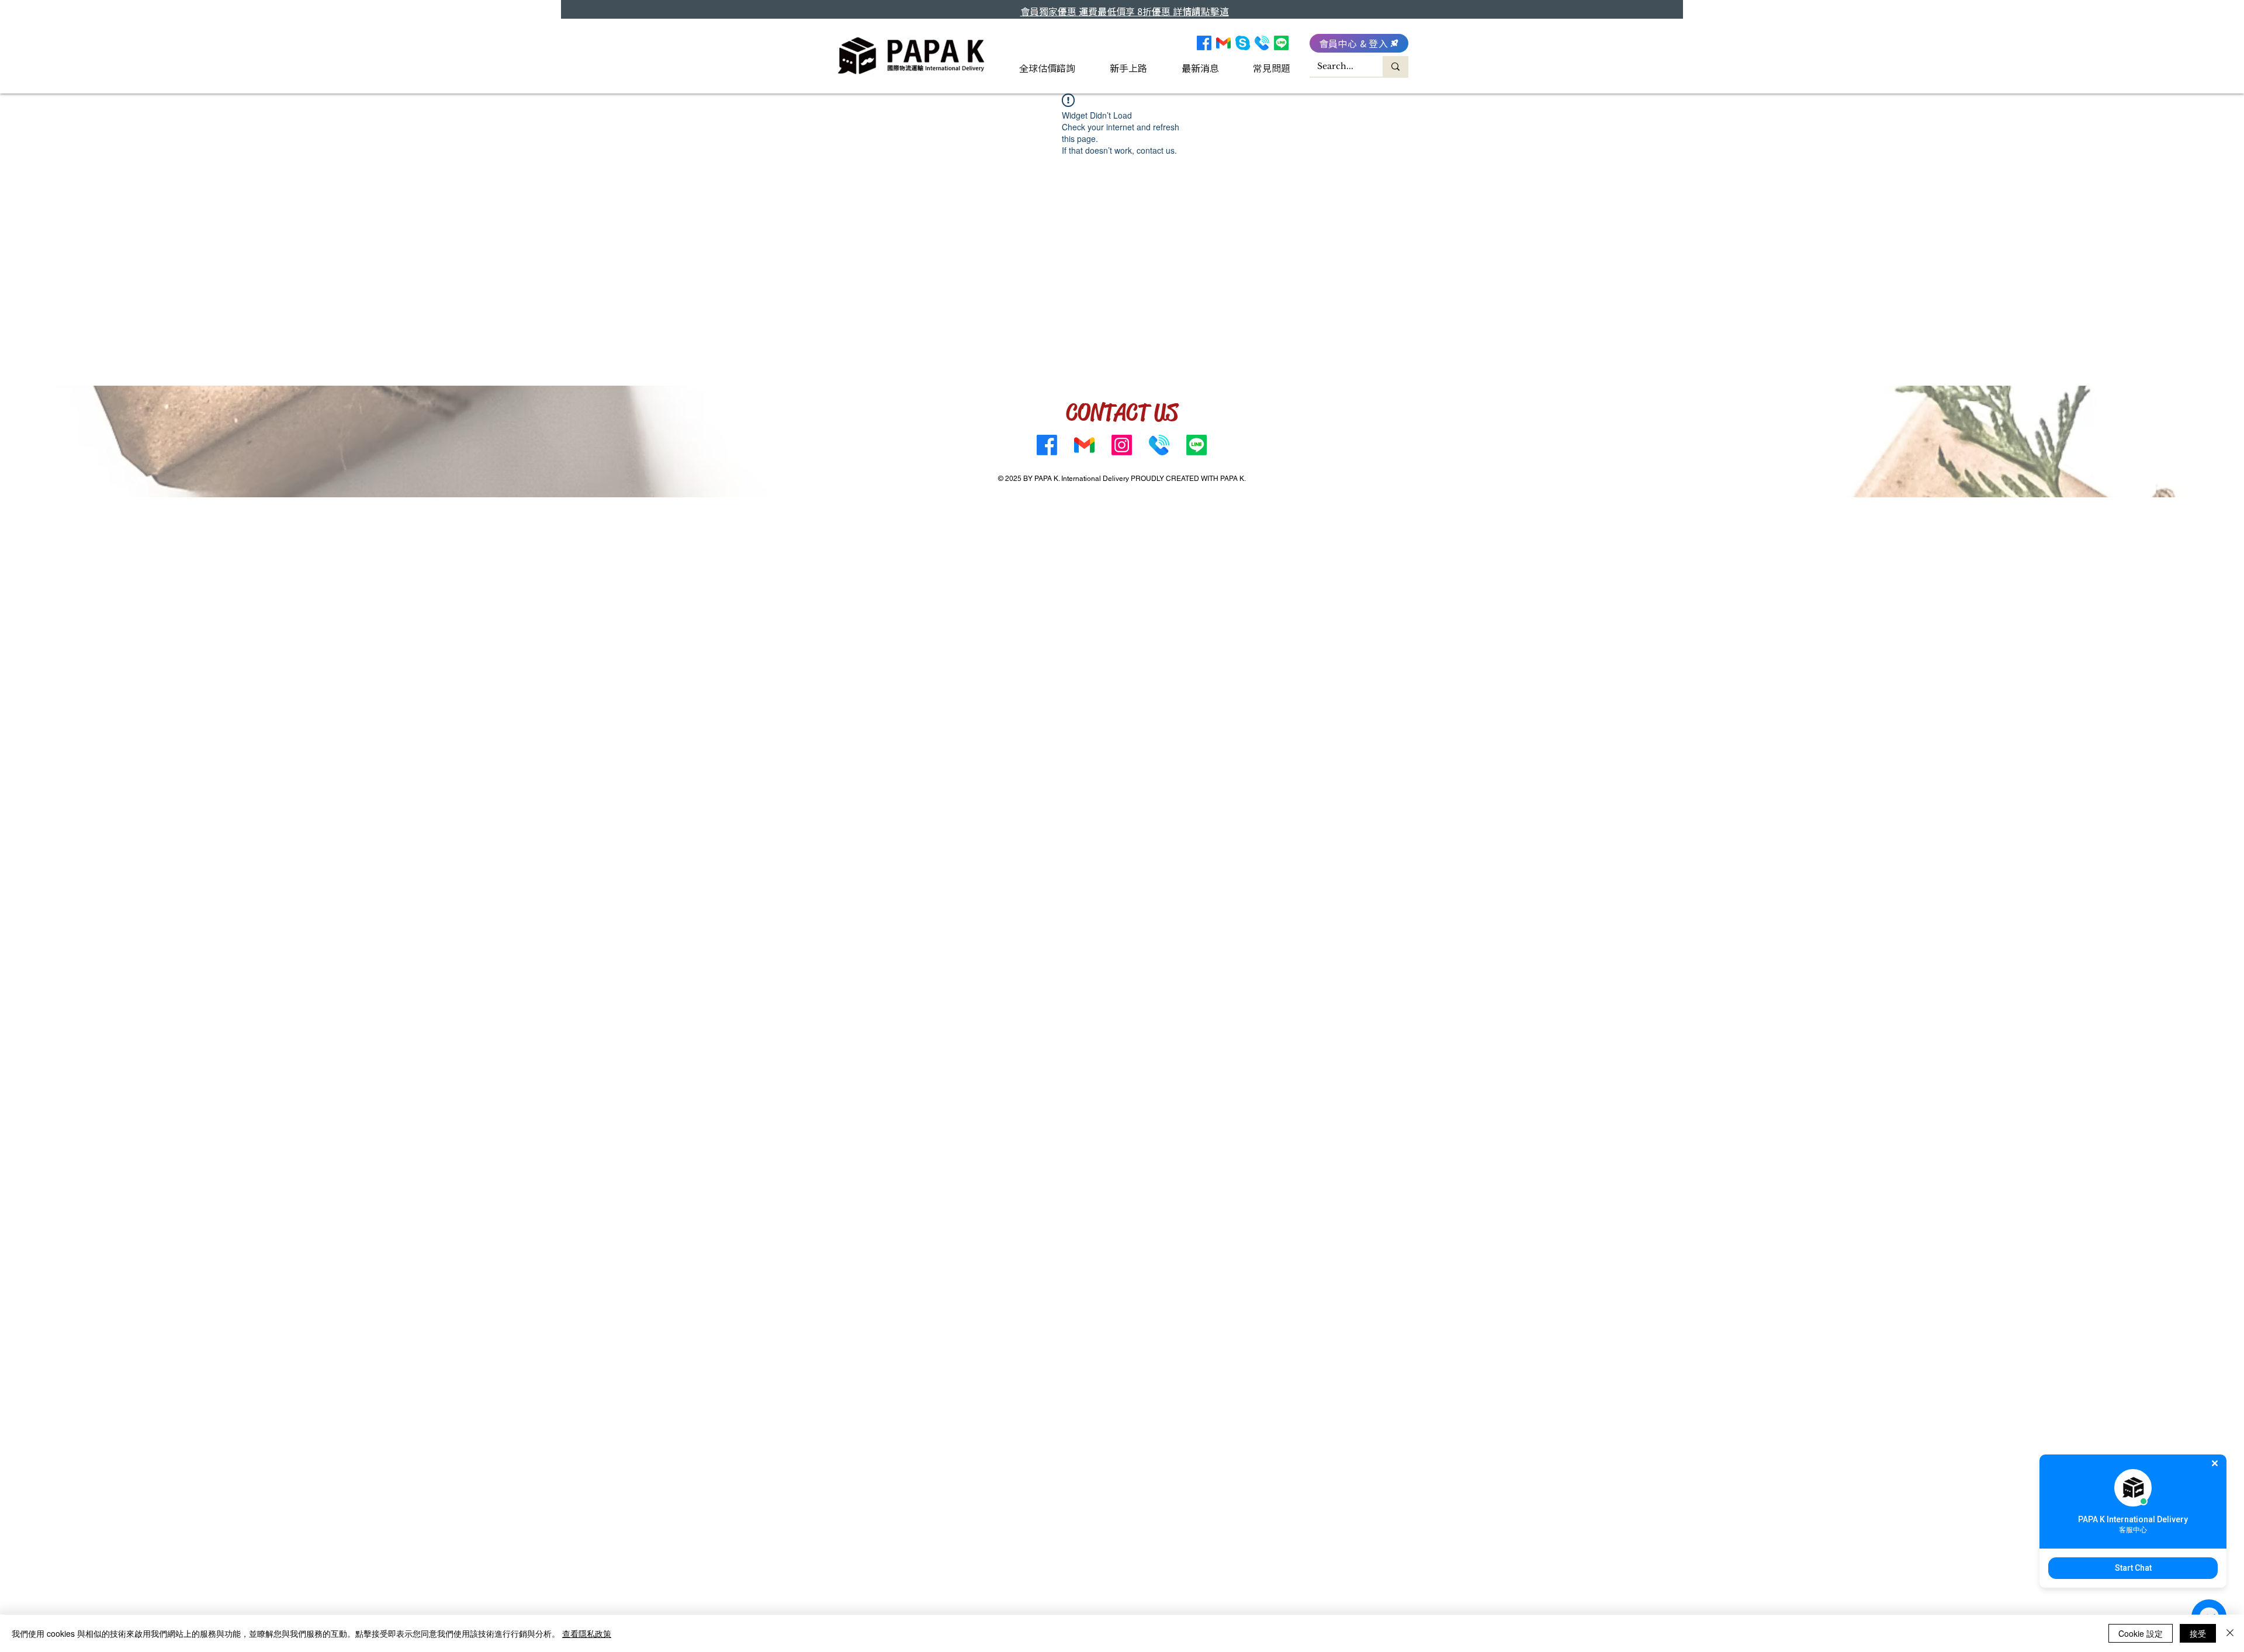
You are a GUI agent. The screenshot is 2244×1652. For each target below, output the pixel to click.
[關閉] (2230, 1633)
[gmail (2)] (1223, 43)
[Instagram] (1122, 445)
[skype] (1243, 43)
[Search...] (1395, 66)
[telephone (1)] (1262, 43)
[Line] (1281, 43)
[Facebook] (1204, 43)
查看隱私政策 (587, 1633)
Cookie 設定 (2141, 1633)
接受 (2198, 1633)
